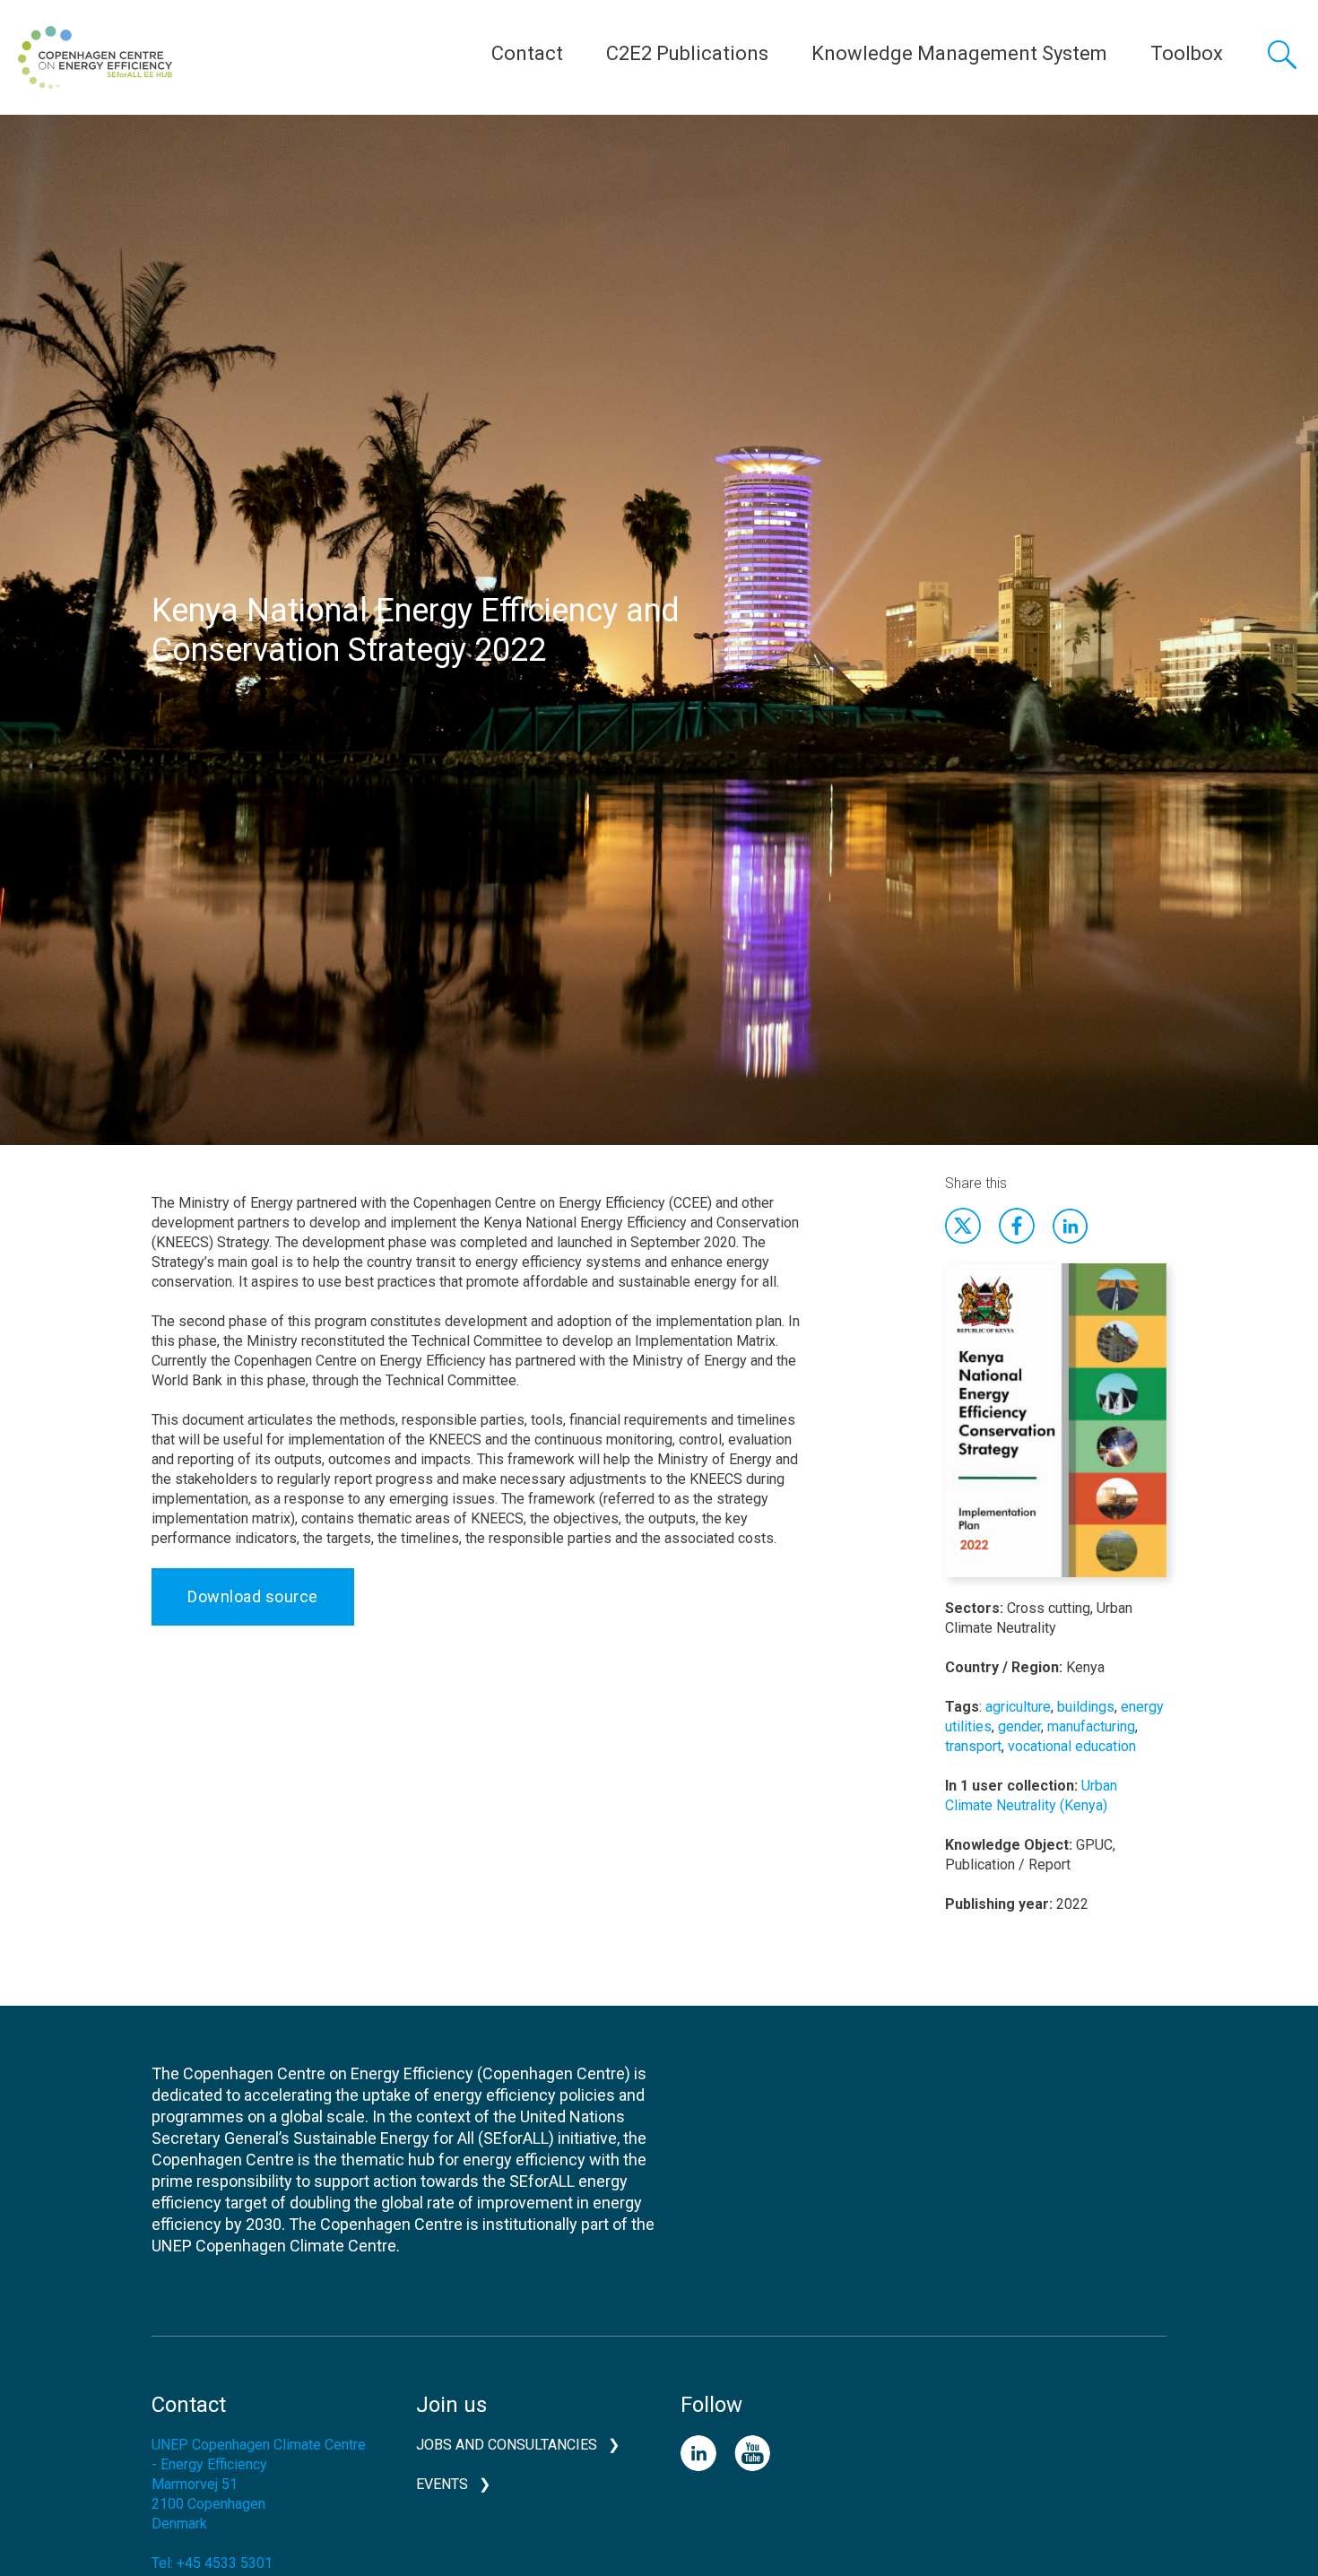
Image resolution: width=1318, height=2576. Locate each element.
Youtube (752, 2453)
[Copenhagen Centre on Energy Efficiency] (95, 57)
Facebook (1017, 1226)
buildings (1086, 1707)
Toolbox (1187, 53)
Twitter (963, 1226)
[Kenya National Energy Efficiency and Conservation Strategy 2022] (1056, 1430)
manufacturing (1091, 1726)
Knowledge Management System (959, 53)
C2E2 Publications (687, 53)
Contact (527, 53)
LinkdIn (1071, 1226)
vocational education (1072, 1746)
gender (1019, 1726)
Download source (253, 1596)
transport (973, 1746)
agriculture (1018, 1707)
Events (442, 2484)
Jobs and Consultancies (507, 2445)
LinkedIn (698, 2453)
